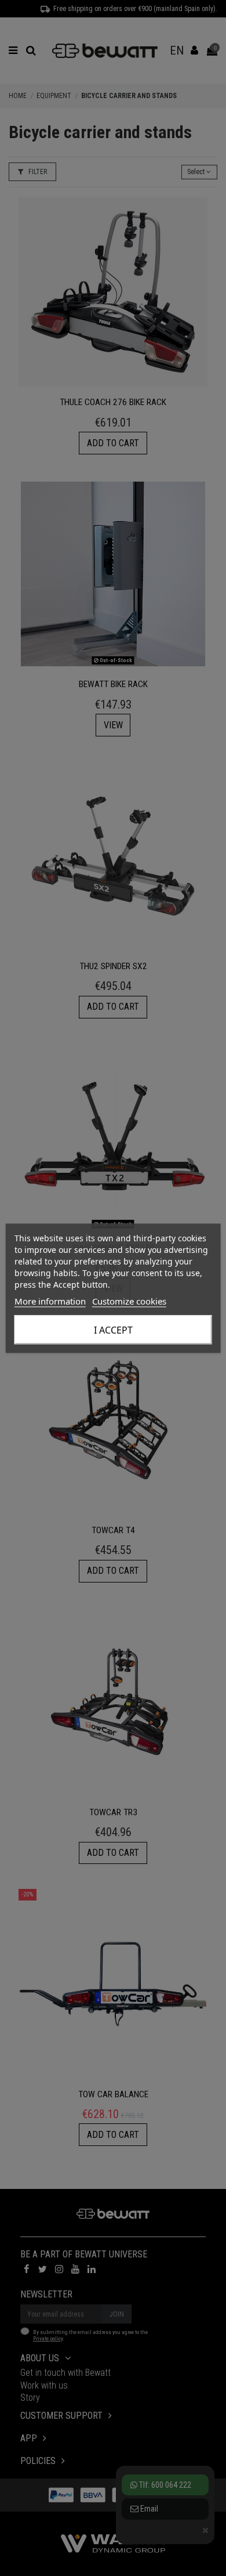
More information (50, 1300)
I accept (113, 1329)
